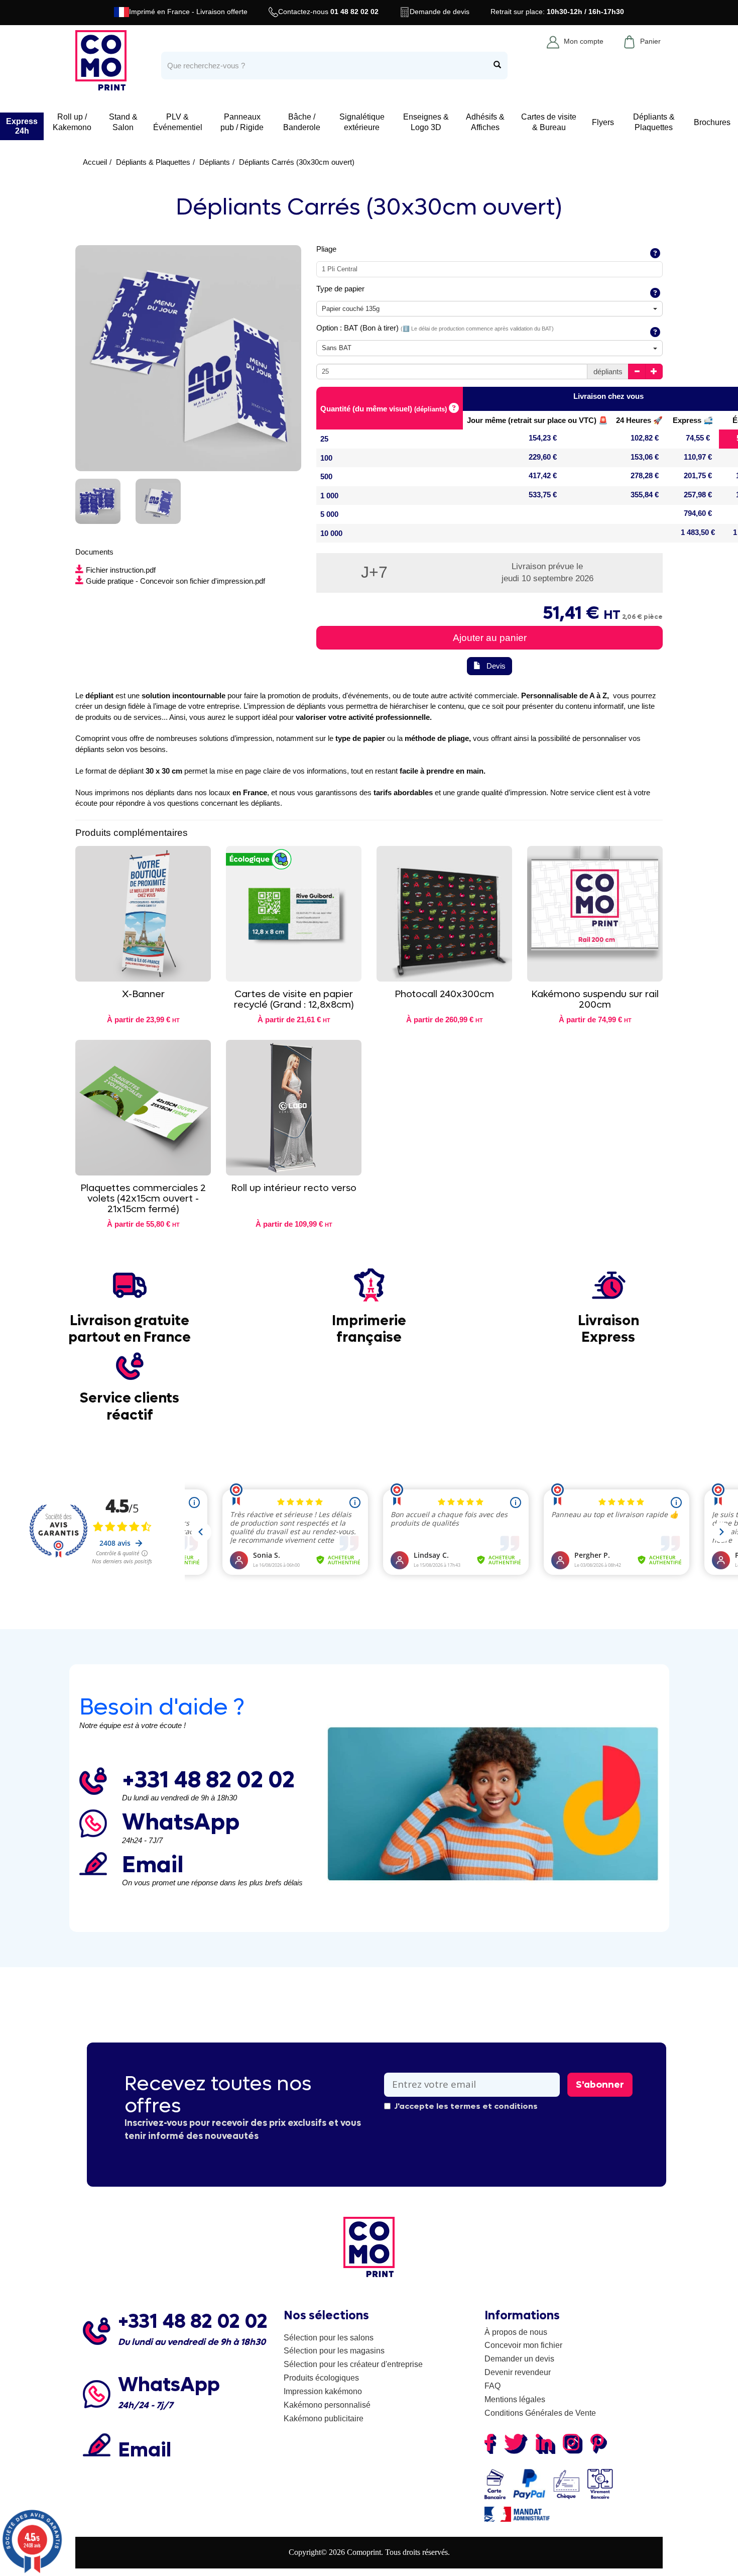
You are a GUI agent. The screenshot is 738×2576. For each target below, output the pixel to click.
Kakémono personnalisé (327, 2405)
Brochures (712, 122)
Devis (496, 666)
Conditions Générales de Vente (540, 2413)
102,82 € (645, 438)
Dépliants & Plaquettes (654, 122)
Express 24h (22, 126)
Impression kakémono (323, 2391)
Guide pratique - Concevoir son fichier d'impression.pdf (175, 581)
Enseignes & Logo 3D (426, 122)
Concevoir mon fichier (523, 2345)
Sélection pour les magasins (334, 2351)
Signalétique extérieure (362, 122)
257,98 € (698, 495)
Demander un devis (519, 2359)
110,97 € (698, 457)
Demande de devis (440, 12)
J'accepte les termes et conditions (466, 2106)
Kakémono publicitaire (324, 2419)
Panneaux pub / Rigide (242, 122)
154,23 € (543, 438)
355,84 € (645, 495)
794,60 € (698, 513)
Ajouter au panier (490, 638)
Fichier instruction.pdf (121, 570)
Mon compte (584, 41)
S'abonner (600, 2085)
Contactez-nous (328, 12)
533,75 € (543, 495)
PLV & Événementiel (178, 122)
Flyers (603, 122)
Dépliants (215, 162)
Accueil (95, 162)
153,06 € (645, 457)
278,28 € (645, 475)
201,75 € (698, 475)
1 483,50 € (698, 532)
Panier (650, 41)
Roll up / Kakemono (72, 122)
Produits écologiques (321, 2378)
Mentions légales (515, 2399)
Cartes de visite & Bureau (549, 122)
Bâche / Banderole (302, 122)
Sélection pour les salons (329, 2338)
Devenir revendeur (518, 2372)
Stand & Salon (123, 122)
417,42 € (543, 475)
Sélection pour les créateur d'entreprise (353, 2364)
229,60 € (543, 457)
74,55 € (698, 438)
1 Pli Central (340, 269)
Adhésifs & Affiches (485, 122)
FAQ (493, 2386)
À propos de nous (516, 2332)
